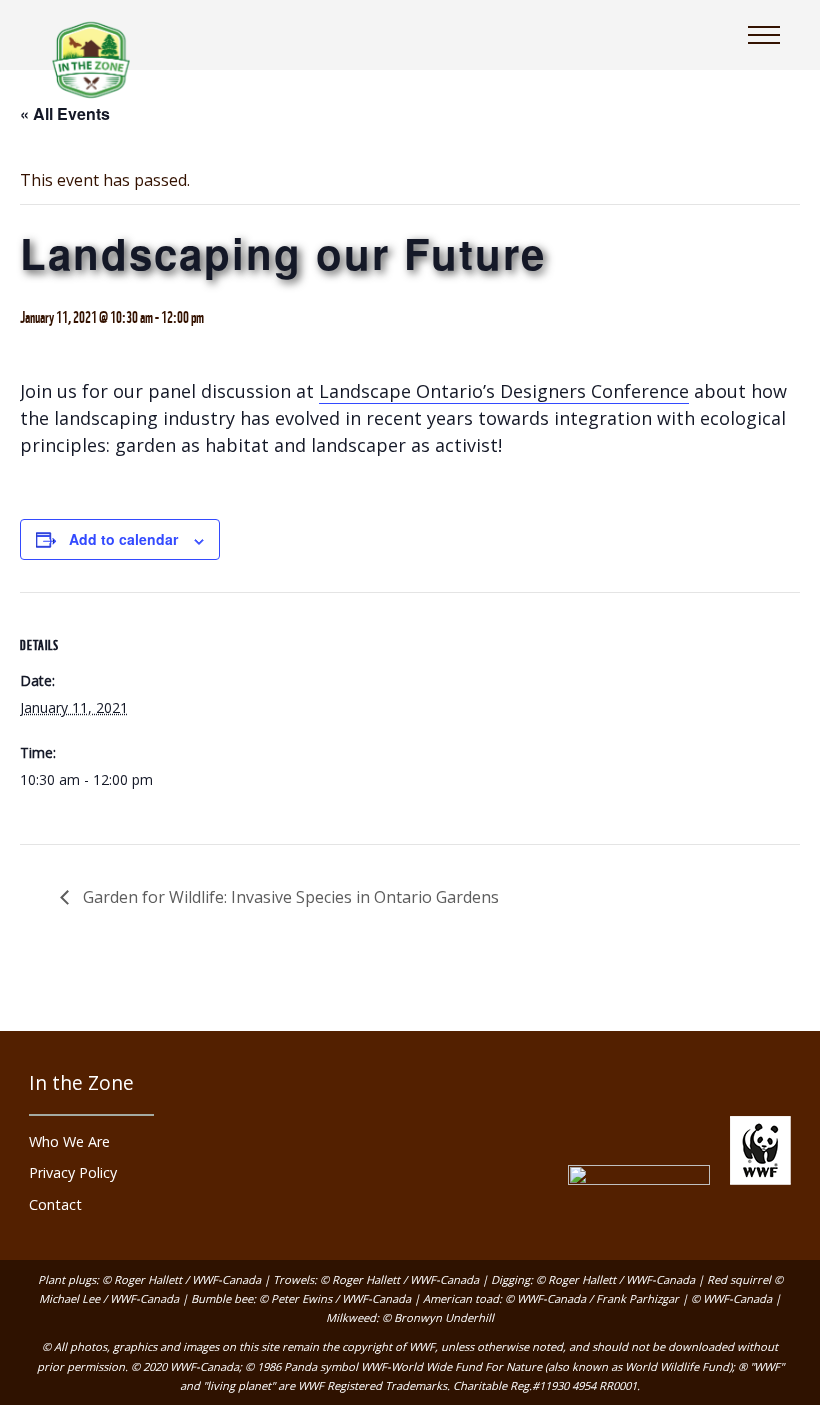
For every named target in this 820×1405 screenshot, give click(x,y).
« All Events (65, 113)
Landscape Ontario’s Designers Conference (504, 391)
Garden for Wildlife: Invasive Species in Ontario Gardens (289, 897)
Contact (55, 1204)
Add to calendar (123, 539)
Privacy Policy (73, 1172)
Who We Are (69, 1141)
